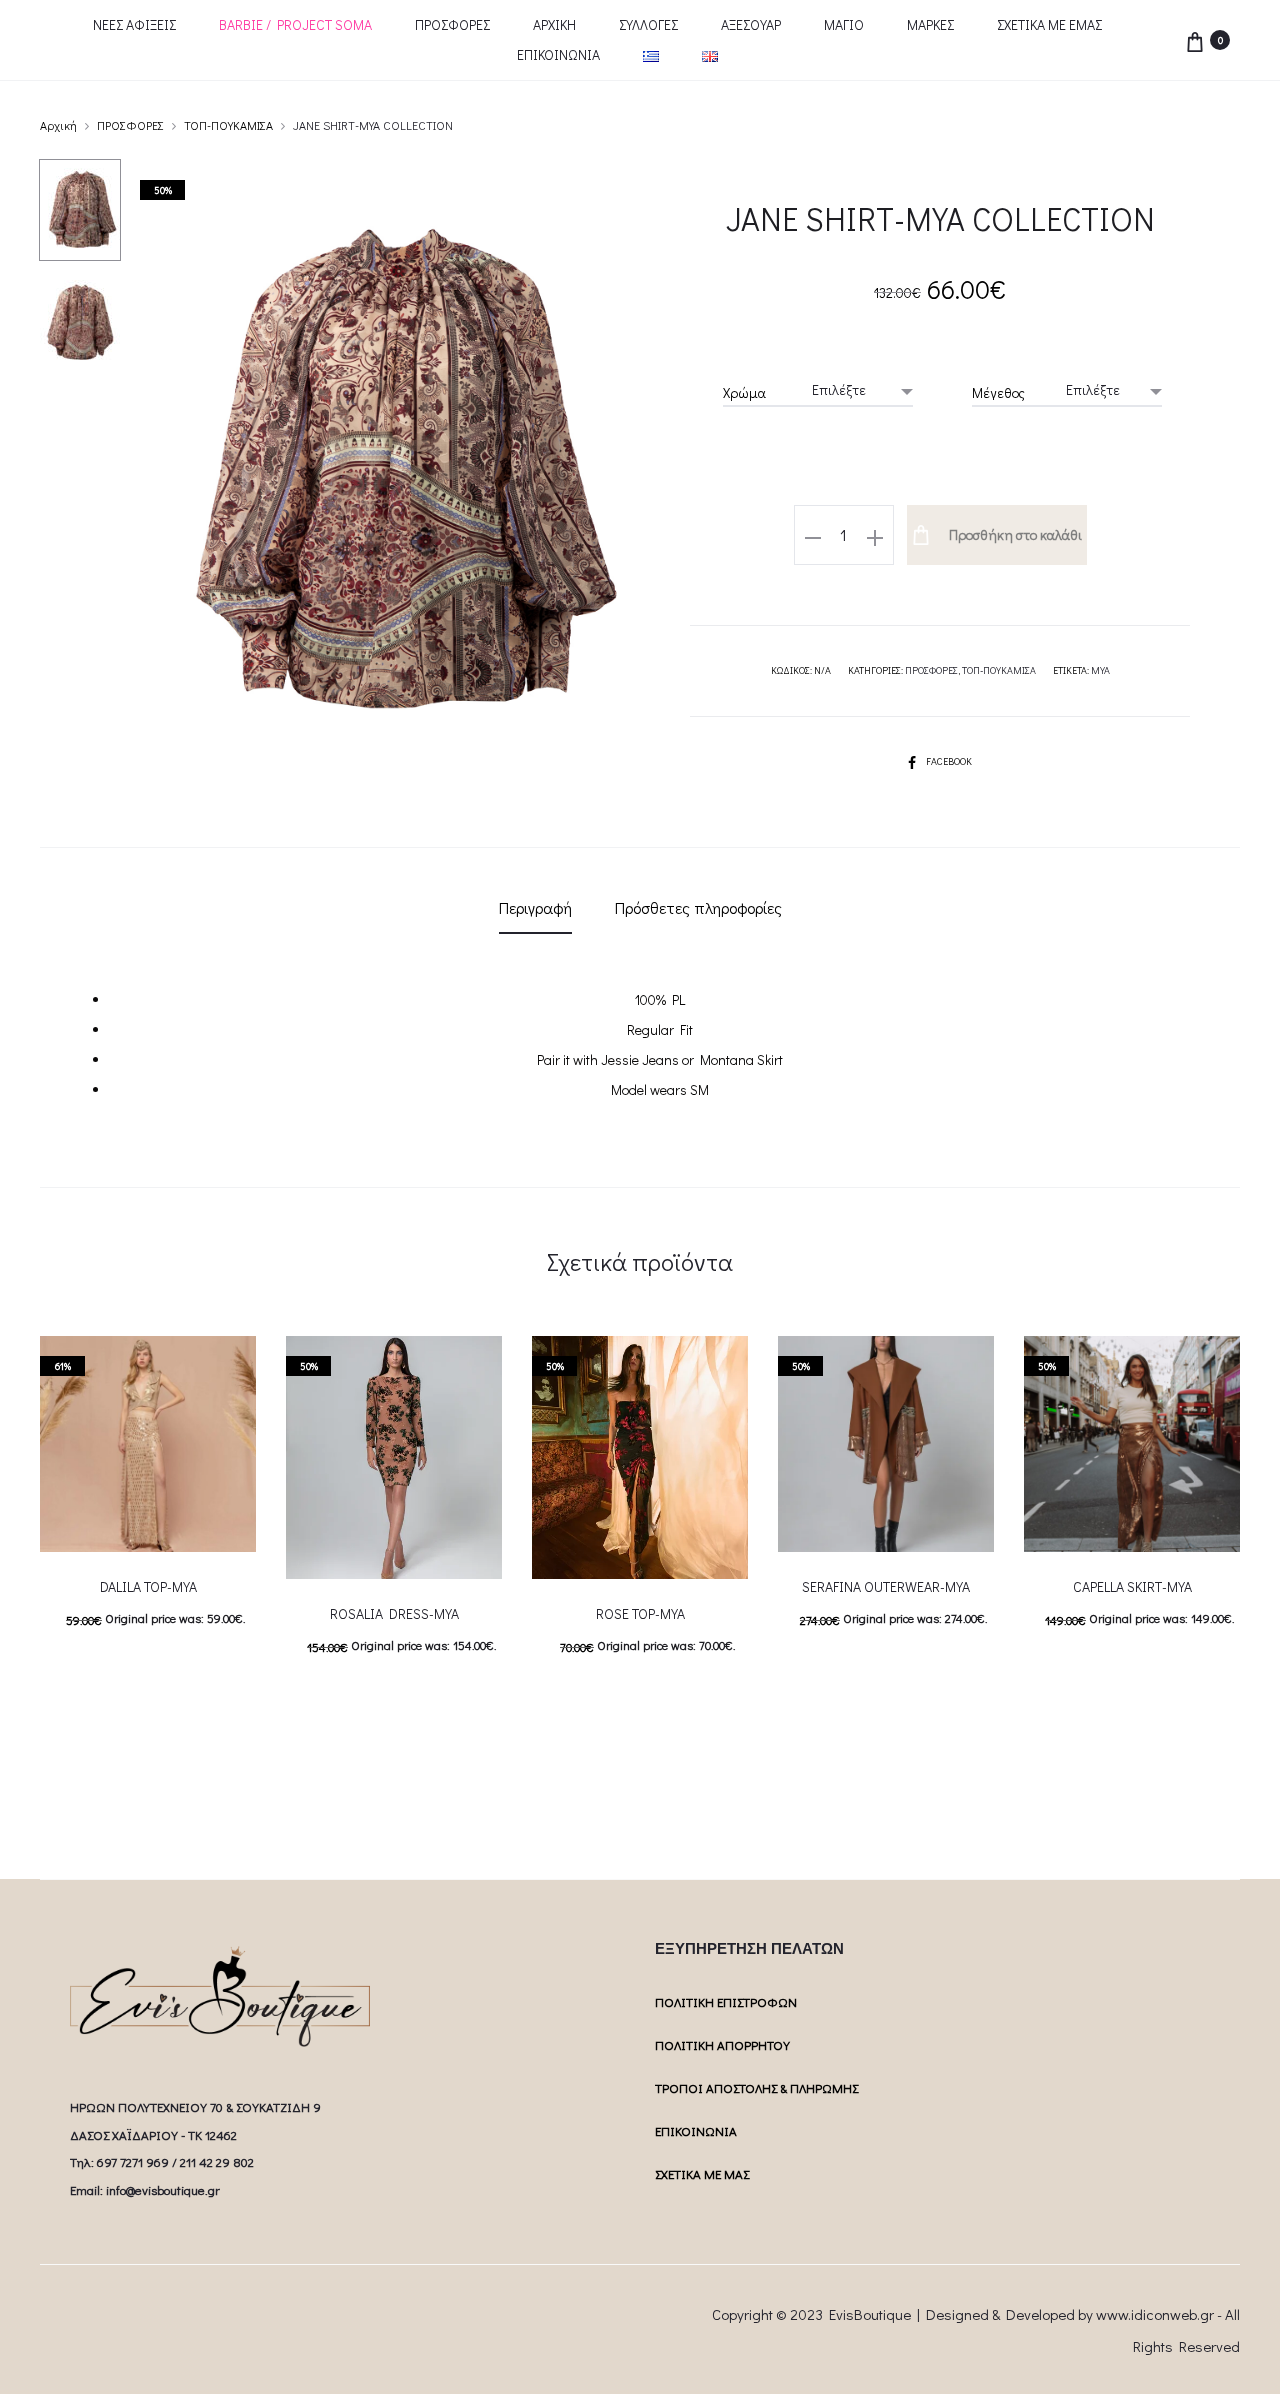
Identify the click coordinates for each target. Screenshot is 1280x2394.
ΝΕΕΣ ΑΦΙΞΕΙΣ (134, 24)
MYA (1100, 670)
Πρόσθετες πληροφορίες (698, 907)
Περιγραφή (535, 907)
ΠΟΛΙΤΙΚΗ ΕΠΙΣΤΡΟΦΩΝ (726, 2001)
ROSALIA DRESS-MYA (394, 1613)
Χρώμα (744, 392)
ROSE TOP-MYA (640, 1613)
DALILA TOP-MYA (148, 1586)
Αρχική (58, 125)
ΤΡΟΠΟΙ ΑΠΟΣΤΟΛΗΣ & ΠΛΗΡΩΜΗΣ (756, 2087)
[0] (1195, 39)
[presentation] (1036, 1444)
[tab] (535, 908)
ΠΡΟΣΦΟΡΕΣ (452, 24)
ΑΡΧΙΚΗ (554, 24)
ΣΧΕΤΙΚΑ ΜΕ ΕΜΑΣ (1049, 24)
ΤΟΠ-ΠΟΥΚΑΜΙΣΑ (228, 125)
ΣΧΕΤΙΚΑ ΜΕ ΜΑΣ (702, 2173)
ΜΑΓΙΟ (844, 24)
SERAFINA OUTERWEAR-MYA (886, 1586)
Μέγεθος (998, 392)
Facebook (949, 761)
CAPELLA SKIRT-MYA (1132, 1586)
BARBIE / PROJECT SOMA (295, 24)
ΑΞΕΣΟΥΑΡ (751, 24)
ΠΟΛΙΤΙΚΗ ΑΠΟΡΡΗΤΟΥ (722, 2044)
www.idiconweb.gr (1155, 2314)
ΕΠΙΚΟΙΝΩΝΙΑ (558, 54)
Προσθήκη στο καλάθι (1014, 534)
